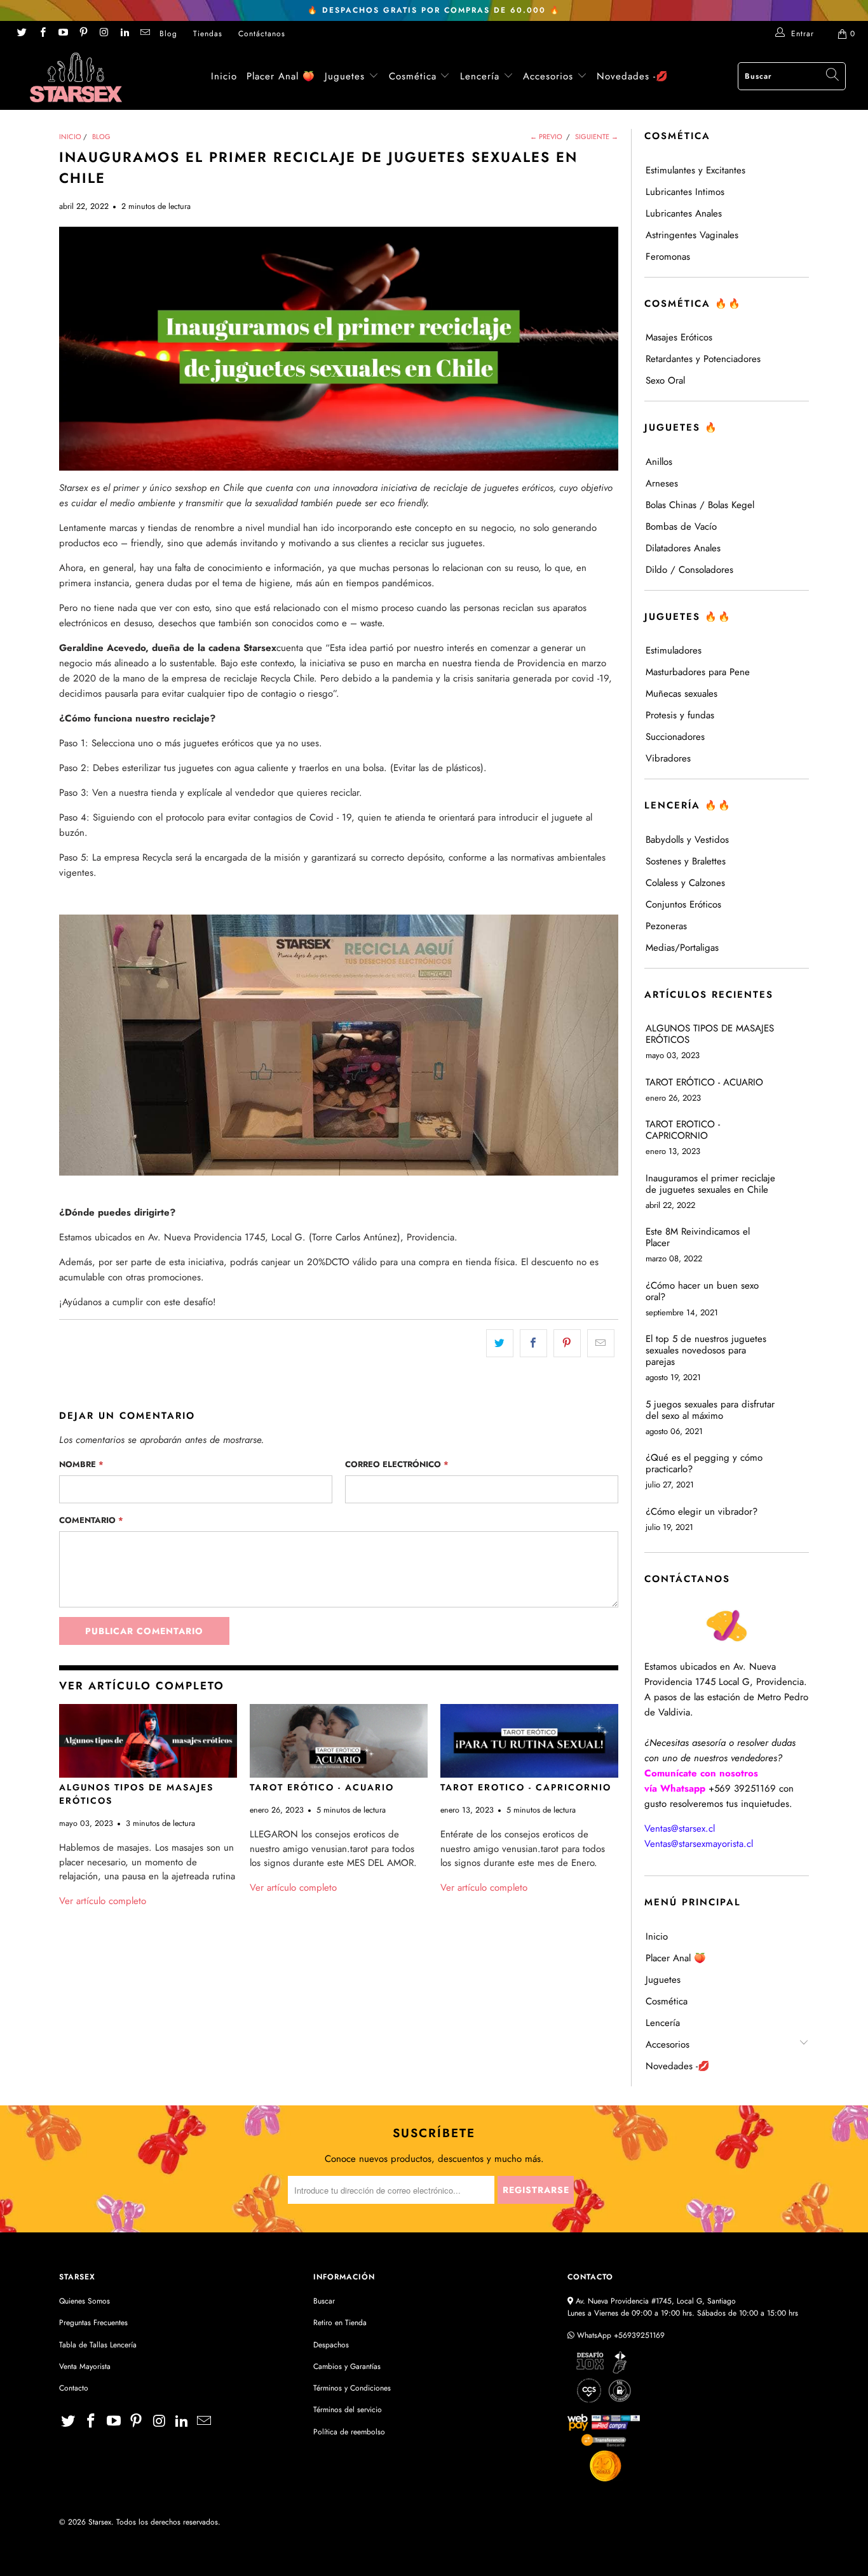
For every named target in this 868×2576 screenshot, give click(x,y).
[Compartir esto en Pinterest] (567, 1343)
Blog (168, 34)
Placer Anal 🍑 (281, 76)
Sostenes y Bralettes (686, 861)
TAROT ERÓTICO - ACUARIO (322, 1787)
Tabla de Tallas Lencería (98, 2345)
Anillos (659, 462)
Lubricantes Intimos (685, 192)
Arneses (662, 483)
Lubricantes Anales (684, 213)
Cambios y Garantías (347, 2366)
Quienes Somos (85, 2301)
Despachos (331, 2345)
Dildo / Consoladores (689, 570)
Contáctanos (262, 34)
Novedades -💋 (633, 76)
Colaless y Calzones (685, 883)
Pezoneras (666, 926)
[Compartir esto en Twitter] (500, 1343)
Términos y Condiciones (352, 2388)
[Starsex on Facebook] (42, 34)
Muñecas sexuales (682, 694)
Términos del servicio (348, 2410)
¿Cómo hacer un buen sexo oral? (702, 1291)
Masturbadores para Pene (698, 672)
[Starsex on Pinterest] (83, 34)
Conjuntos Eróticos (683, 904)
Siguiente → (597, 137)
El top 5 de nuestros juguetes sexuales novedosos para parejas (706, 1350)
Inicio (224, 76)
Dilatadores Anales (683, 548)
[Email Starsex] (145, 34)
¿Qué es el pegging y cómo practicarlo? (704, 1463)
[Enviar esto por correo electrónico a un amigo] (601, 1343)
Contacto (74, 2388)
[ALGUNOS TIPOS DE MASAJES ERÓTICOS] (148, 1741)
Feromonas (668, 257)
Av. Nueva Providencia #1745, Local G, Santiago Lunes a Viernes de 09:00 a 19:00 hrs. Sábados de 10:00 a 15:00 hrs (683, 2307)
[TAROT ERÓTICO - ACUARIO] (339, 1741)
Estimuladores (674, 650)
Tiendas (208, 34)
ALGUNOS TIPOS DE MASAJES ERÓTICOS (710, 1034)
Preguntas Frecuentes (93, 2323)
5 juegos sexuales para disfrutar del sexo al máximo (710, 1410)
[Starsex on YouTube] (63, 34)
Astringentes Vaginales (692, 235)
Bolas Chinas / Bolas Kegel (700, 505)
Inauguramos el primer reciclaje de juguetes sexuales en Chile (710, 1184)
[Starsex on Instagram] (103, 34)
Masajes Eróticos (679, 337)
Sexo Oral (665, 380)
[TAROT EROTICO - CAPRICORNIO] (529, 1741)
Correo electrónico (397, 1464)
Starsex (100, 2522)
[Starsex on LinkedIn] (124, 34)
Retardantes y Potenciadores (703, 359)
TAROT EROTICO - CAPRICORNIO (526, 1787)
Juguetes (345, 76)
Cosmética (413, 76)
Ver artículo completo (103, 1901)
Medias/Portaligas (682, 948)
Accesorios (550, 76)
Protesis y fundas (680, 715)
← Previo (546, 137)
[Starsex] (76, 77)
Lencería (480, 76)
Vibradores (668, 758)
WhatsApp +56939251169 (620, 2335)
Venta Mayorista (85, 2366)
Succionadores (675, 737)
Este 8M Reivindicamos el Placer (698, 1237)
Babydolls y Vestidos (687, 840)
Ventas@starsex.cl (680, 1828)
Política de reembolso (349, 2432)
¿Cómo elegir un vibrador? (702, 1512)
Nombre (81, 1464)
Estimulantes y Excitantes (695, 170)
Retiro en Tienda (340, 2323)
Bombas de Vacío (681, 527)
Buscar (324, 2301)
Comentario (91, 1520)
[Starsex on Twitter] (21, 34)
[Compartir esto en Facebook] (533, 1343)
